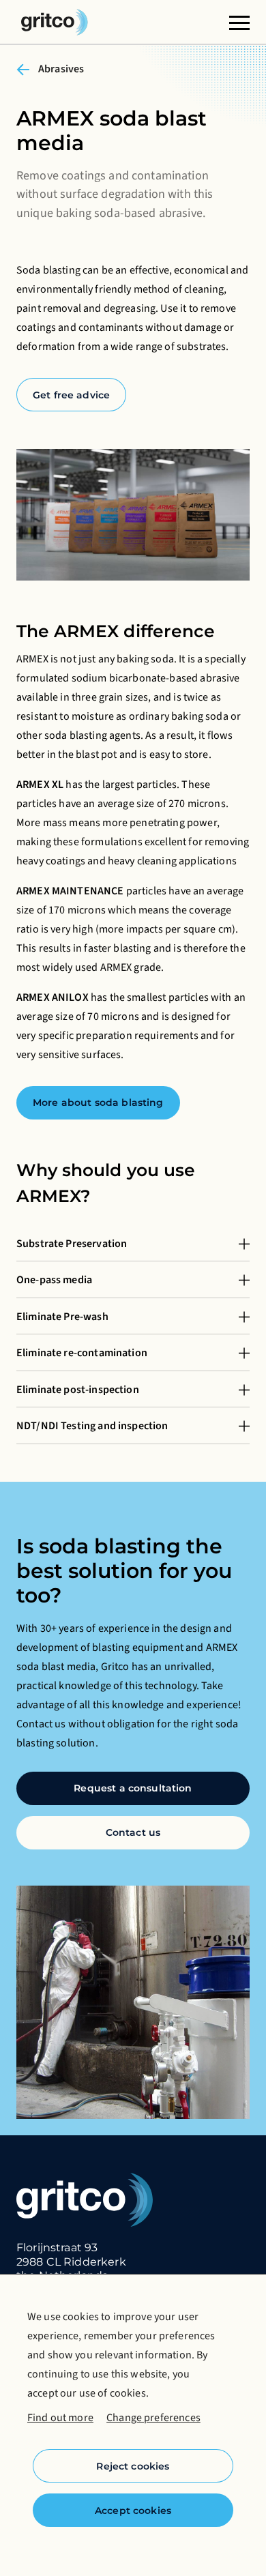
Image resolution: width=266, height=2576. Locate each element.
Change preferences (153, 2418)
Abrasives (61, 69)
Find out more (60, 2418)
